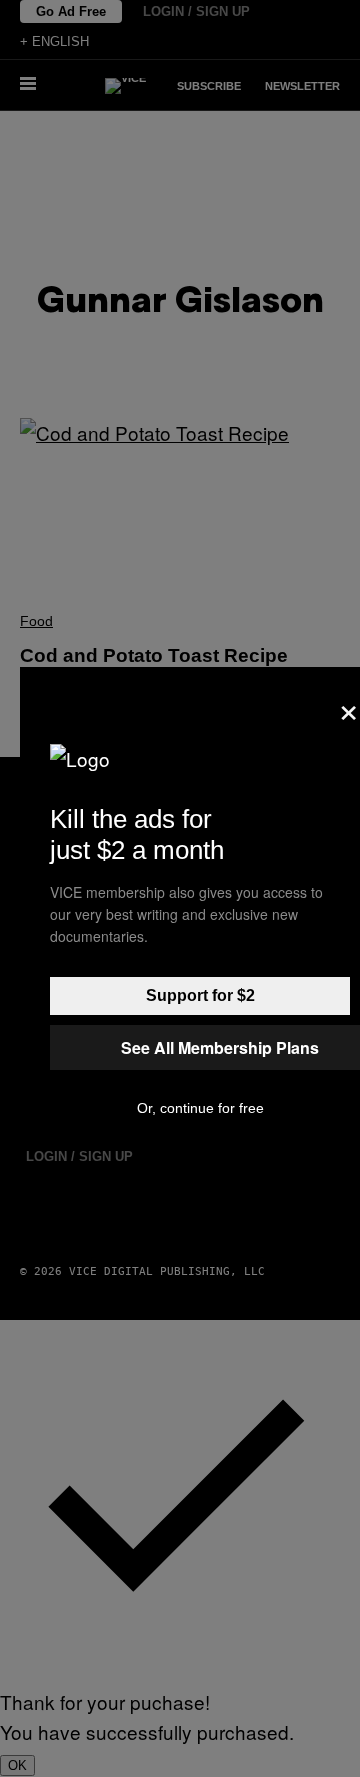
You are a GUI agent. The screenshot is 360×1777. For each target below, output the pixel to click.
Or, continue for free (200, 1108)
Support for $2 (200, 995)
